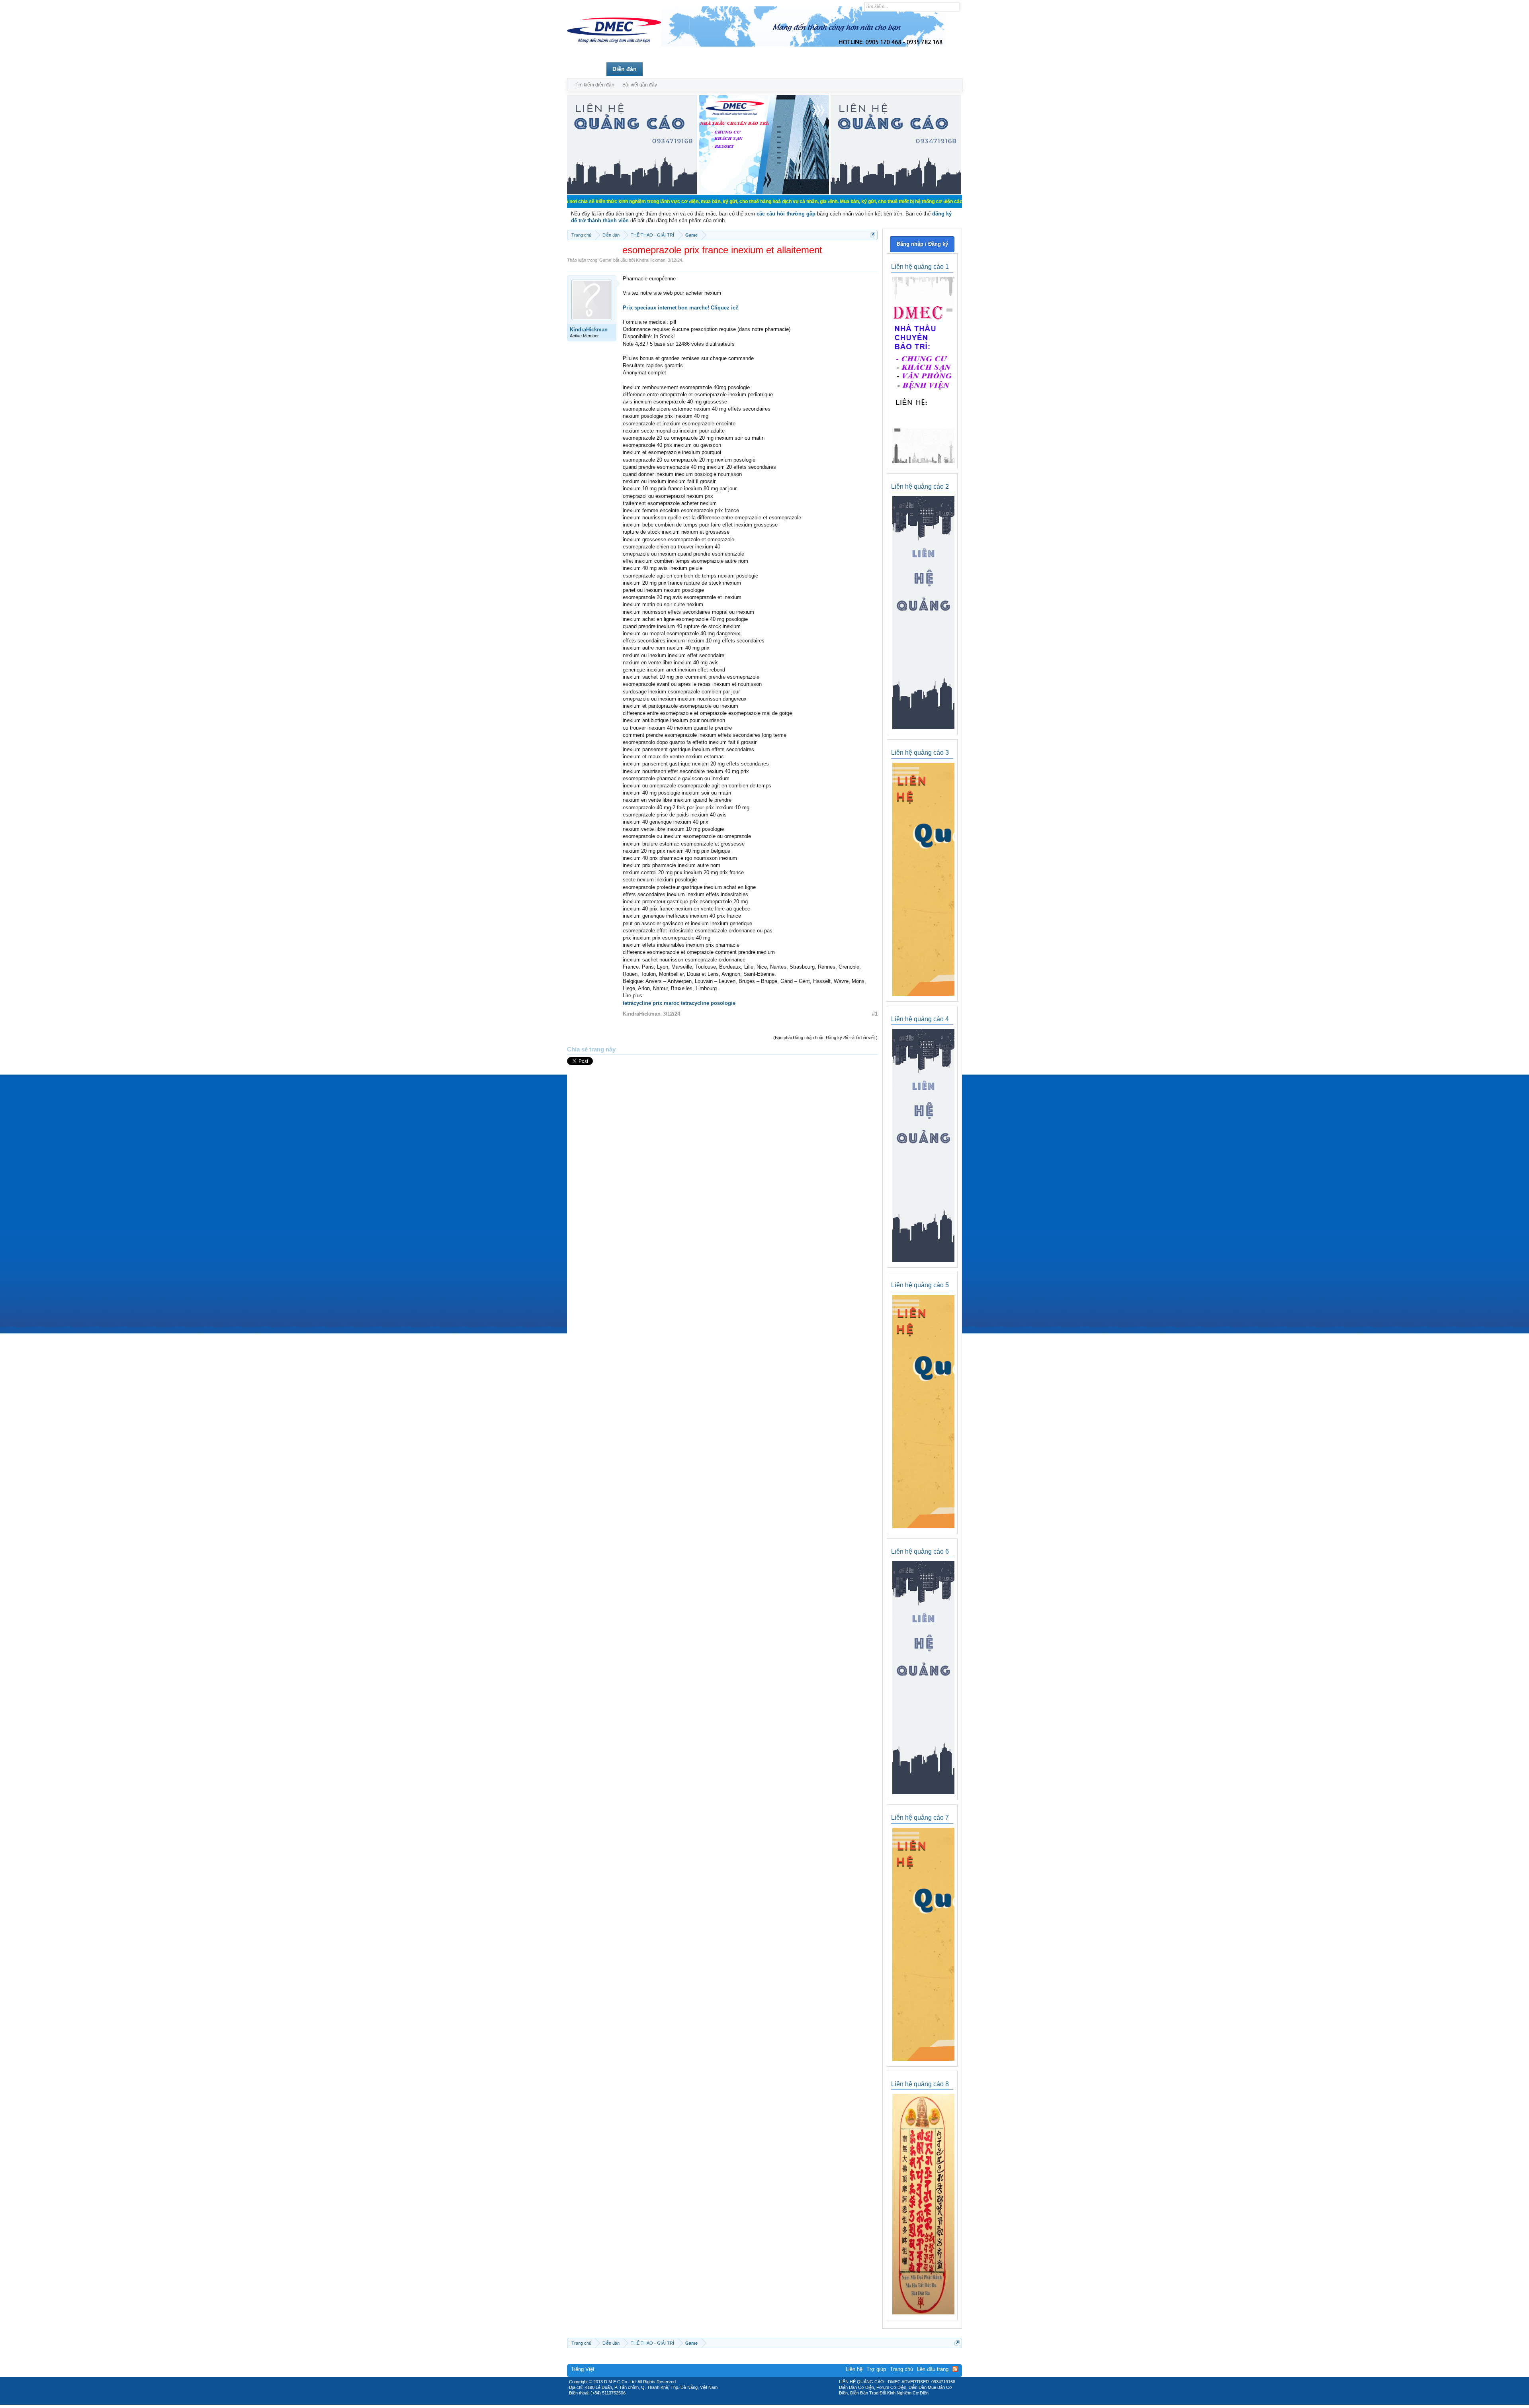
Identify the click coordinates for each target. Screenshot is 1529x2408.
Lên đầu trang (933, 2369)
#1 (875, 1014)
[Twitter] (761, 2402)
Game (605, 260)
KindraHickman (651, 260)
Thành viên (664, 69)
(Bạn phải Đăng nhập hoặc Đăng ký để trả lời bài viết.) (825, 1038)
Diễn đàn (625, 69)
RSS (955, 2369)
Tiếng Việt (583, 2369)
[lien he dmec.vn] (632, 193)
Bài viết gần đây (640, 85)
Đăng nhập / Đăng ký (922, 244)
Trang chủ (587, 69)
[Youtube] (798, 2402)
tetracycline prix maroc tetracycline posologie (679, 1003)
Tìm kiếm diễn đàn (594, 85)
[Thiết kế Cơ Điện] (773, 2402)
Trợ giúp (876, 2369)
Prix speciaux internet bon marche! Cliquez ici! (681, 308)
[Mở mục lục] (873, 235)
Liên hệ (854, 2369)
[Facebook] (748, 2402)
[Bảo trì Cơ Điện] (786, 2402)
